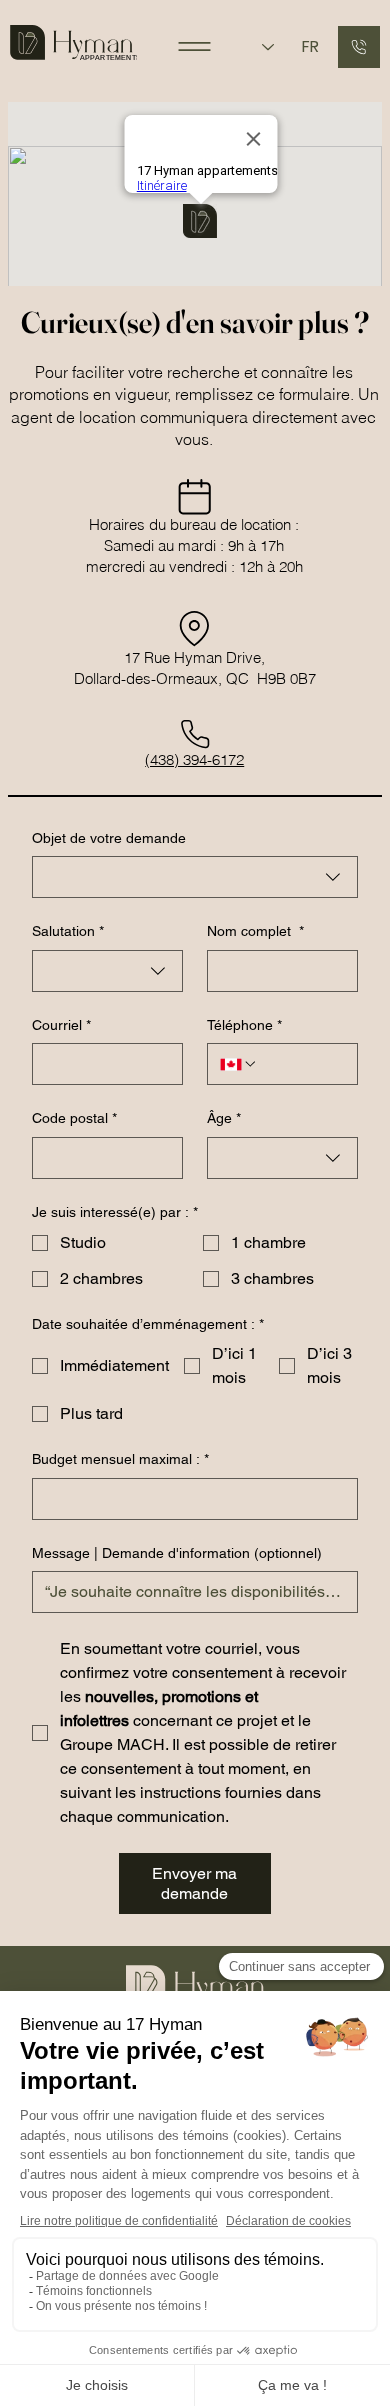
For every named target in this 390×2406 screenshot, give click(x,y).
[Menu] (195, 46)
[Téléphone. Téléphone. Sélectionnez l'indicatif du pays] (239, 1064)
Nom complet (255, 931)
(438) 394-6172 (194, 759)
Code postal (74, 1118)
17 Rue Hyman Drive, (194, 657)
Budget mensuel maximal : (120, 1459)
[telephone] (359, 47)
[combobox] (195, 877)
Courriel (61, 1025)
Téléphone (244, 1025)
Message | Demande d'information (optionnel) (177, 1553)
